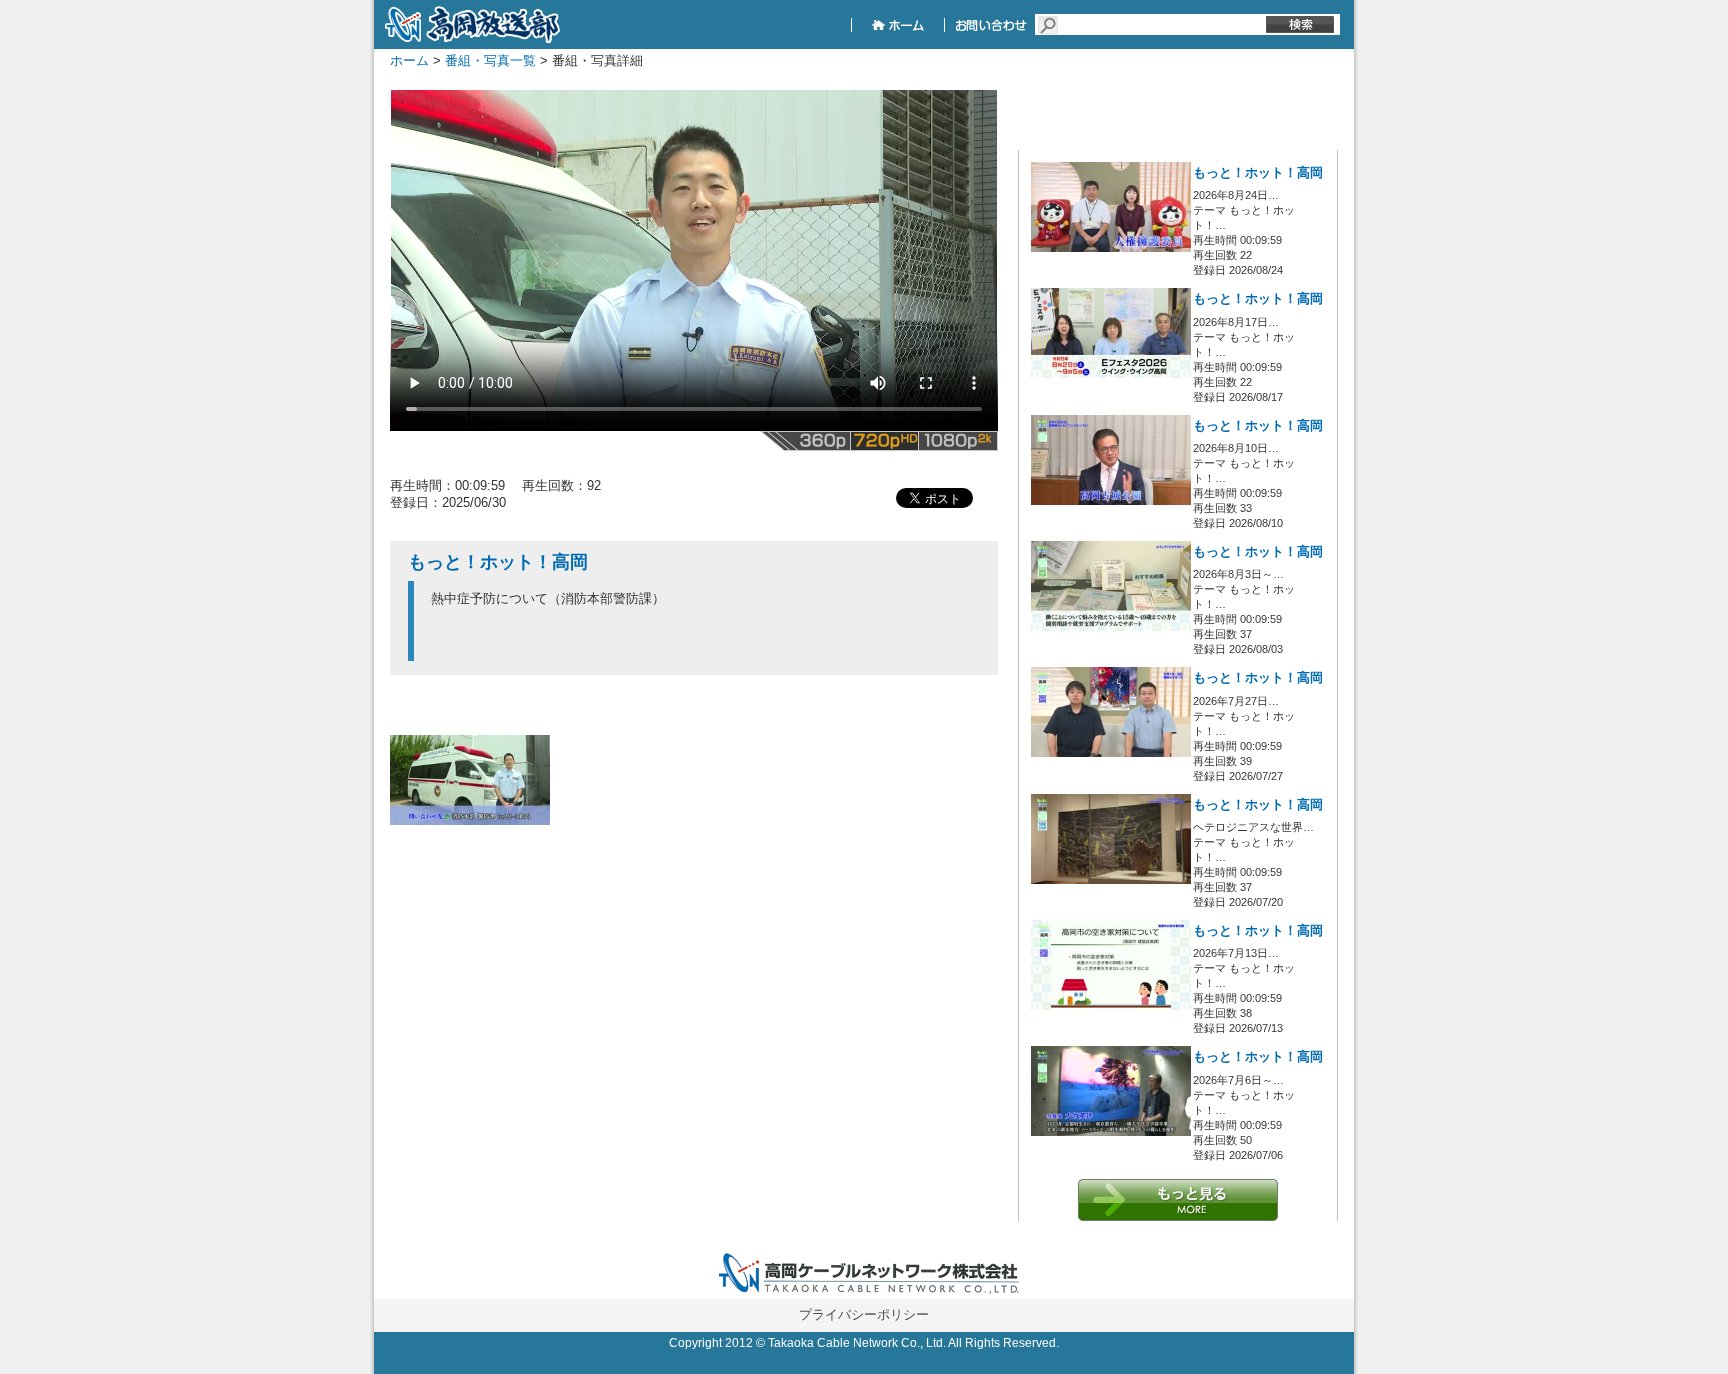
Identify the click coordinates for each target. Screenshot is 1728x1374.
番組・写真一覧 (490, 60)
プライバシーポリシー (864, 1314)
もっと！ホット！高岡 (1258, 173)
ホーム (409, 60)
